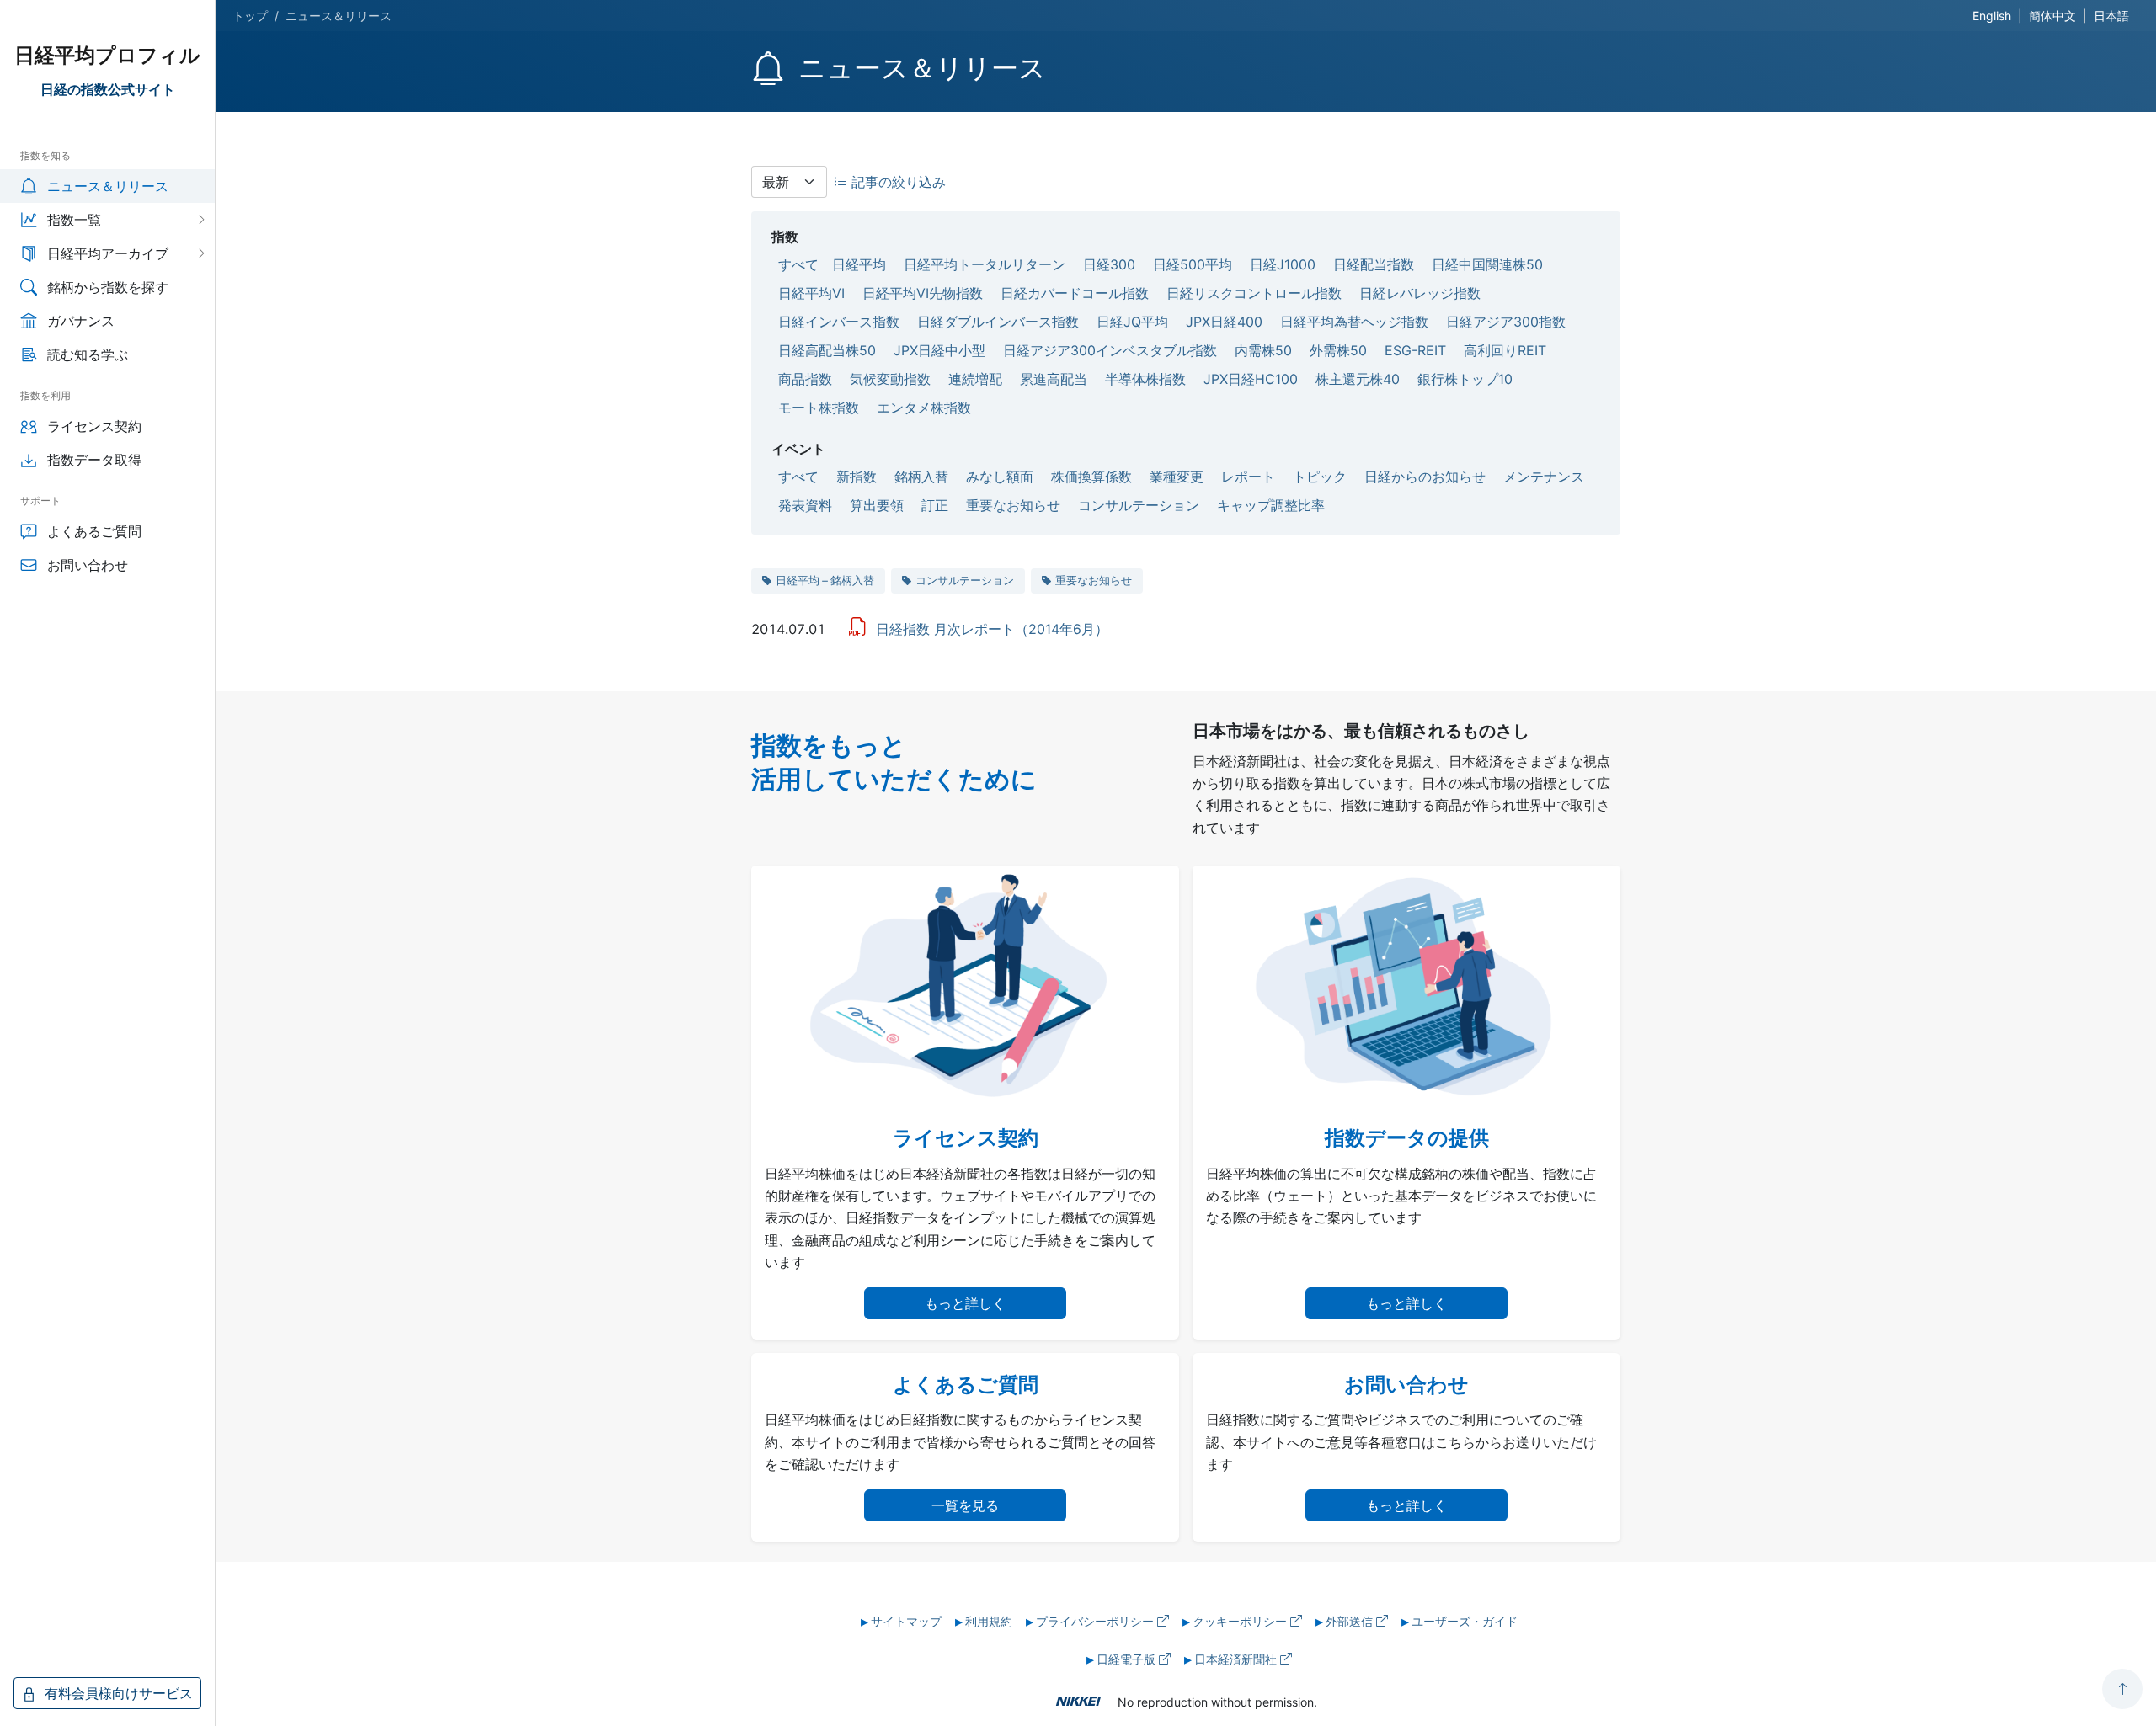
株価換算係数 (1091, 477)
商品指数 (805, 379)
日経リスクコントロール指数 (1254, 293)
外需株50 (1338, 350)
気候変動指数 (890, 379)
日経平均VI (811, 293)
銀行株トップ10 (1465, 379)
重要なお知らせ (1013, 505)
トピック (1320, 477)
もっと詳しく (965, 1303)
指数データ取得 (94, 460)
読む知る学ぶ (88, 354)
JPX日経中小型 (939, 350)
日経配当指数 (1374, 264)
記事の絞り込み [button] (897, 182)
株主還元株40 (1358, 379)
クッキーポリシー (1241, 1621)
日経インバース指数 (839, 322)
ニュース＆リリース (108, 186)
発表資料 (805, 505)
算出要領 (877, 505)
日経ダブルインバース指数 (998, 322)
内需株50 (1263, 350)
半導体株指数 (1145, 379)
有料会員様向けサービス (117, 1693)
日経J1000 (1283, 264)
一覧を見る (965, 1505)
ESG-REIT (1415, 350)
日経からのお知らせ (1425, 477)
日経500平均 (1193, 264)
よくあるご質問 (94, 531)
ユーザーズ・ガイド (1465, 1621)
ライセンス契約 (94, 426)
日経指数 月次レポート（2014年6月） (992, 629)
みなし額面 (1000, 477)
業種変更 (1177, 477)
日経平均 (859, 264)
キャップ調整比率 (1271, 505)
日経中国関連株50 (1487, 264)
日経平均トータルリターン (985, 264)
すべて (798, 264)
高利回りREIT (1505, 350)
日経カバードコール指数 (1075, 293)
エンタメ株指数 (924, 408)
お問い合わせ (88, 565)
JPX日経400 (1224, 322)
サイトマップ (906, 1621)
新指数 (857, 477)
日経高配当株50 (827, 350)
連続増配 (975, 379)
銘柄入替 (921, 477)
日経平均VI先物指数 (923, 293)
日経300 (1109, 264)
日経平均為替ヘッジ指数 (1354, 322)
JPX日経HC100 (1251, 379)
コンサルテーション (1139, 505)
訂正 (935, 505)
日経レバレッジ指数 (1420, 293)
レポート (1248, 477)
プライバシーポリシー (1097, 1621)
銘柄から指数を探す (108, 287)
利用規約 (989, 1621)
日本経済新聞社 (1237, 1659)
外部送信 (1351, 1621)
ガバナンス (81, 321)
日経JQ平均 (1132, 322)
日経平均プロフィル (107, 55)
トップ (250, 16)
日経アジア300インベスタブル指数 (1110, 350)
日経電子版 (1128, 1659)
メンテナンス (1544, 477)
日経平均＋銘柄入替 (825, 580)
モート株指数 (819, 408)
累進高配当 (1054, 379)
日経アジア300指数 (1506, 322)
